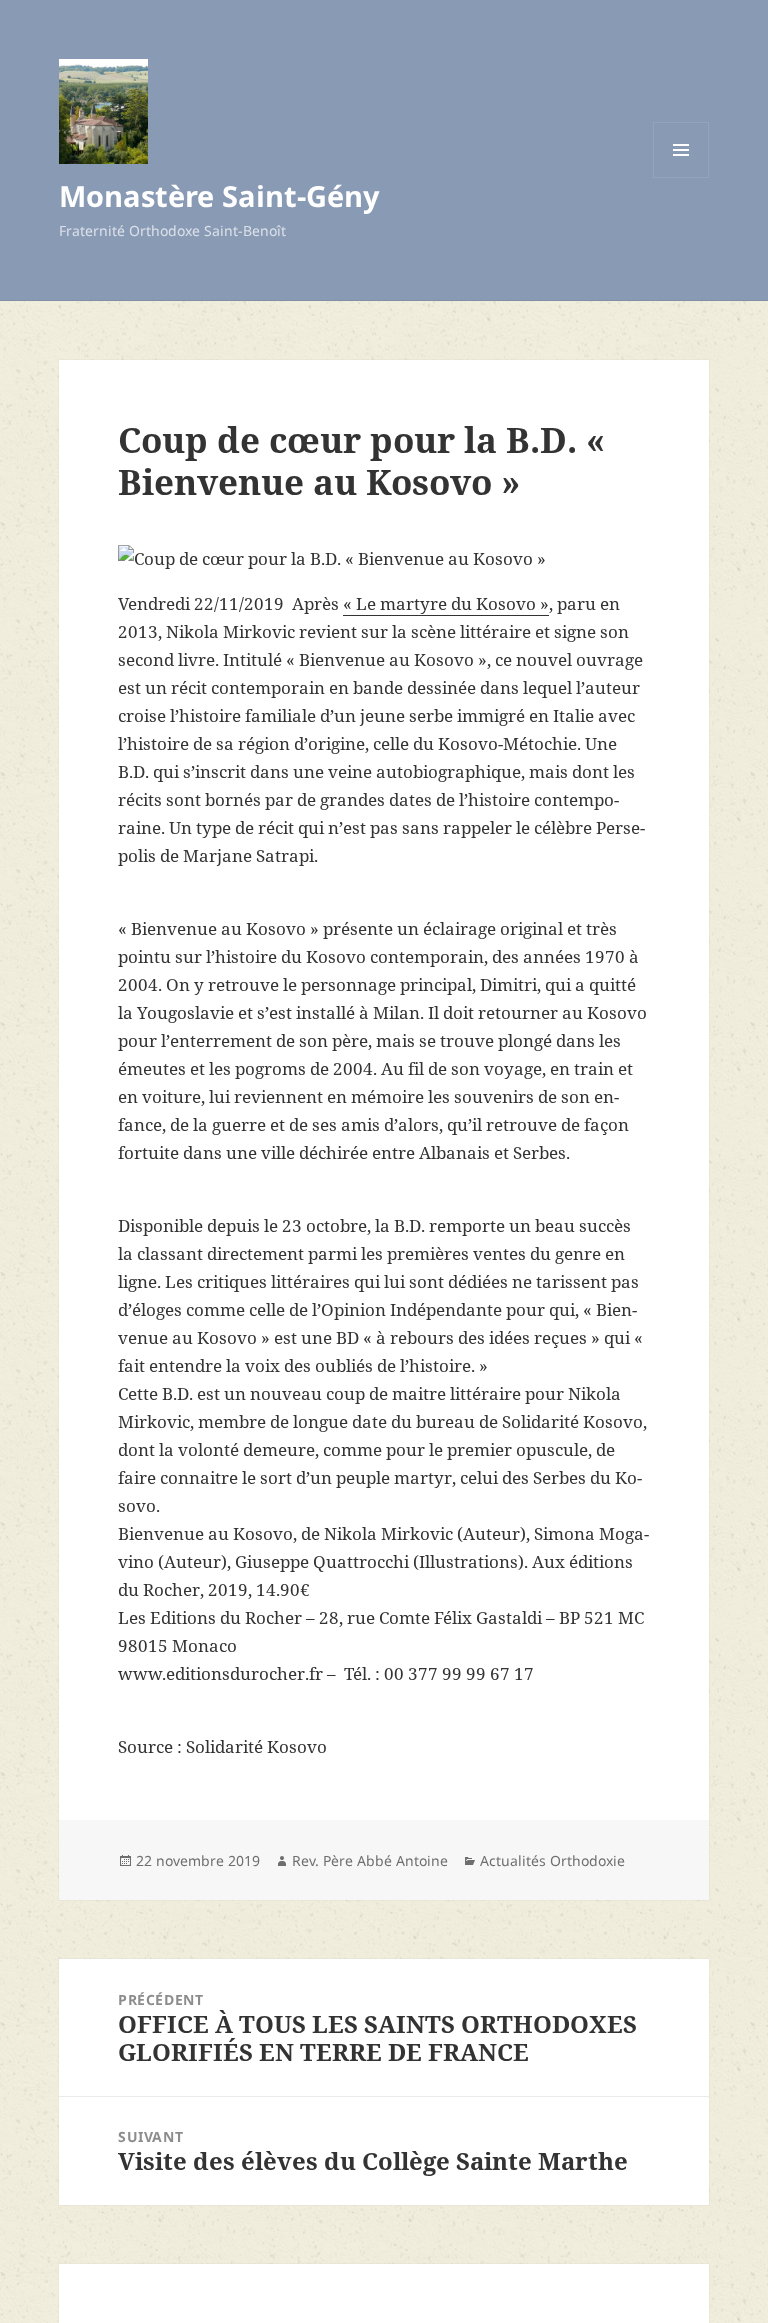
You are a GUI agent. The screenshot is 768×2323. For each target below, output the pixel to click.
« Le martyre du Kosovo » (446, 603)
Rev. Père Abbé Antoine (370, 1860)
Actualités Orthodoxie (552, 1860)
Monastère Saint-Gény (219, 195)
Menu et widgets (681, 177)
